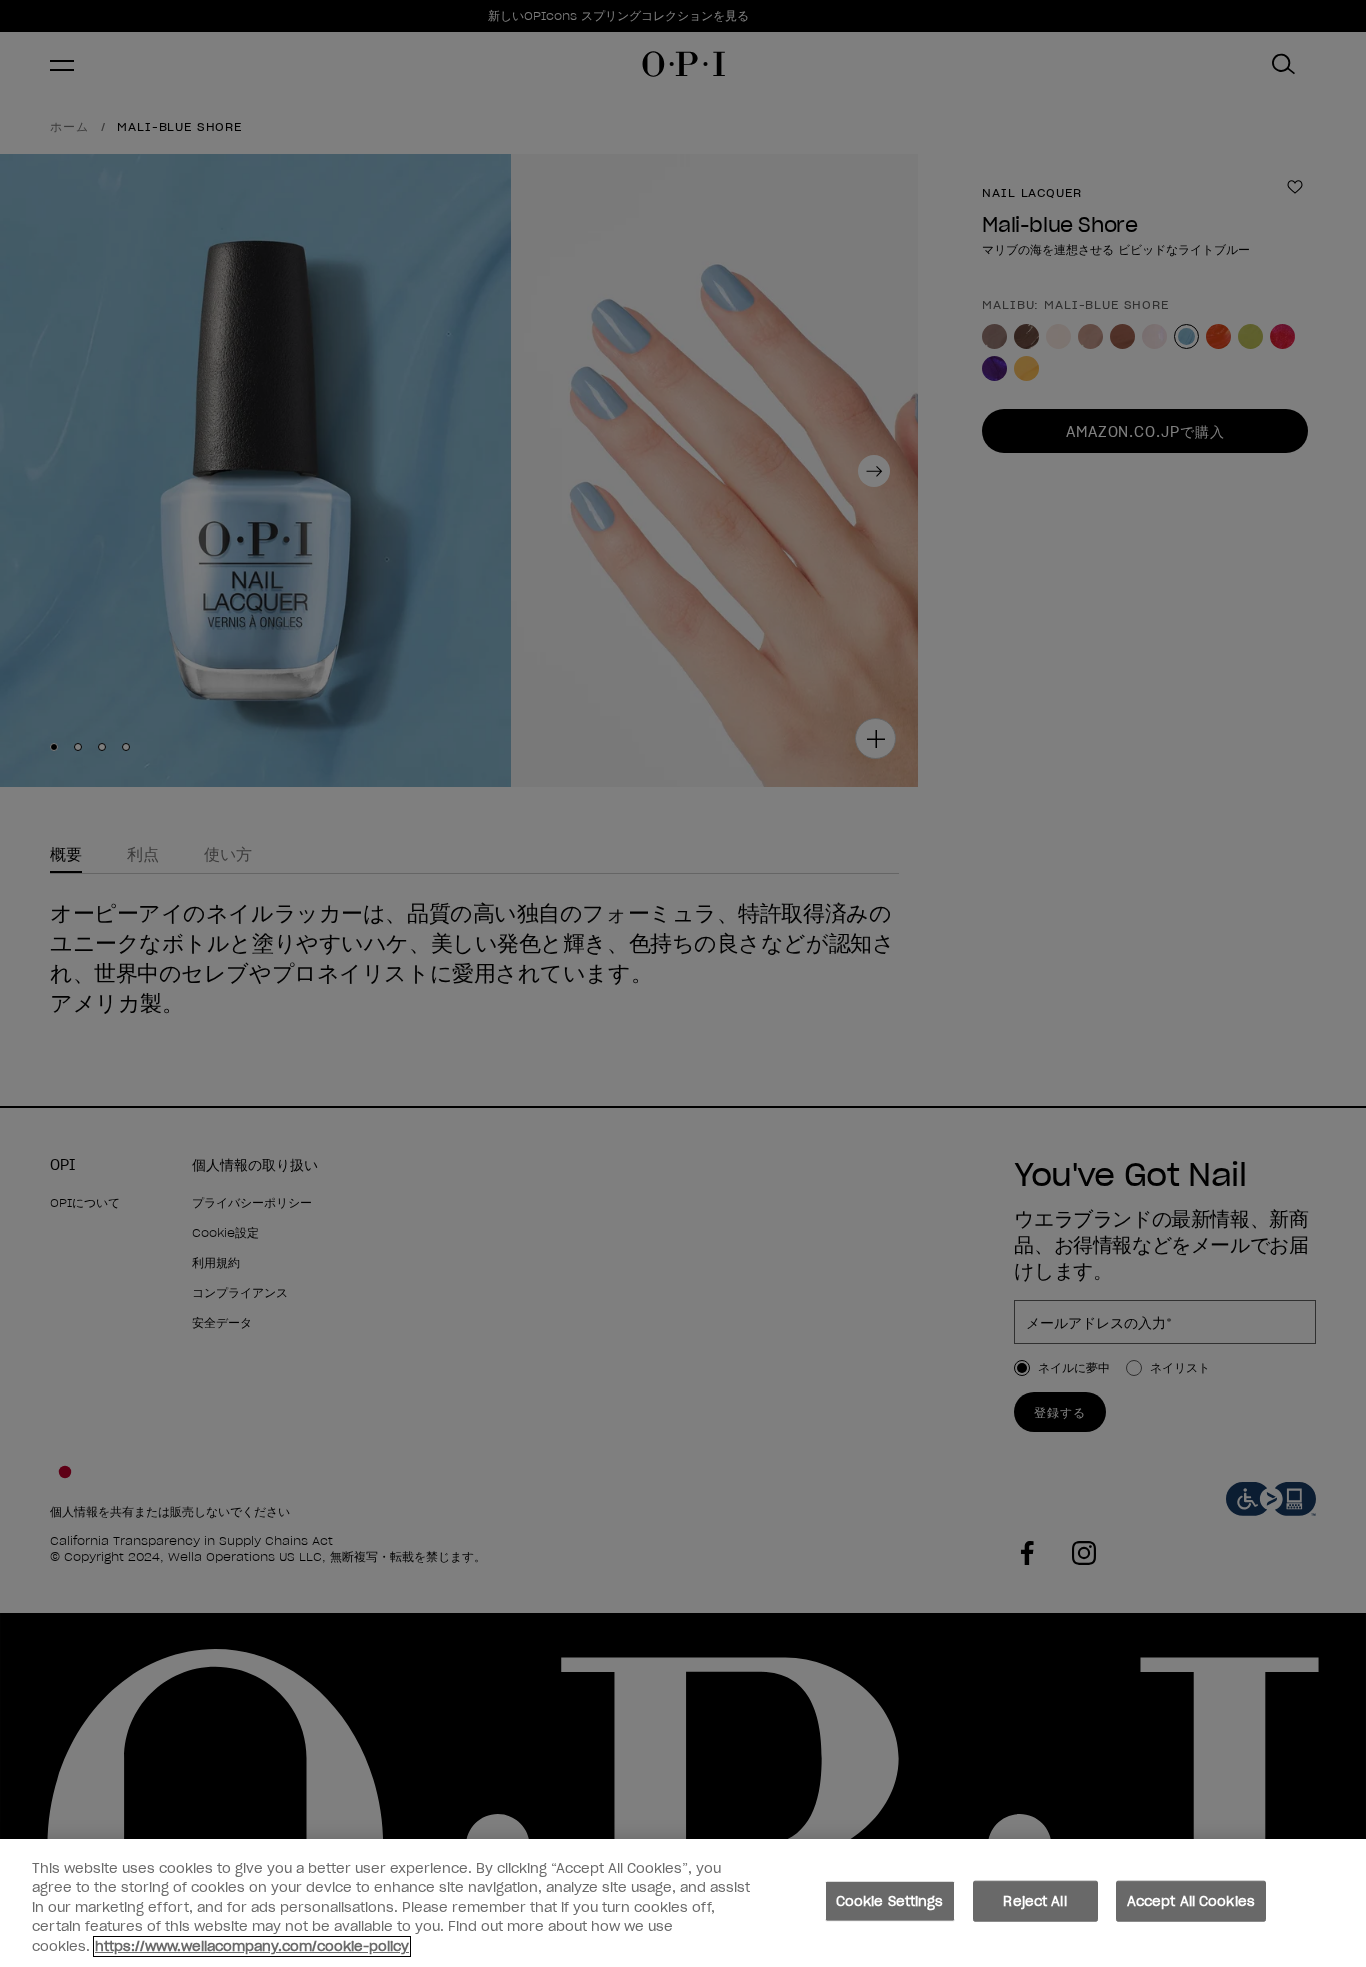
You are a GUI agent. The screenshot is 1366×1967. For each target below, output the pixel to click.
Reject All (1034, 1901)
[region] (683, 1903)
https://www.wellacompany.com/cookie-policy (252, 1946)
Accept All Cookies (1191, 1901)
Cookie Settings (890, 1901)
